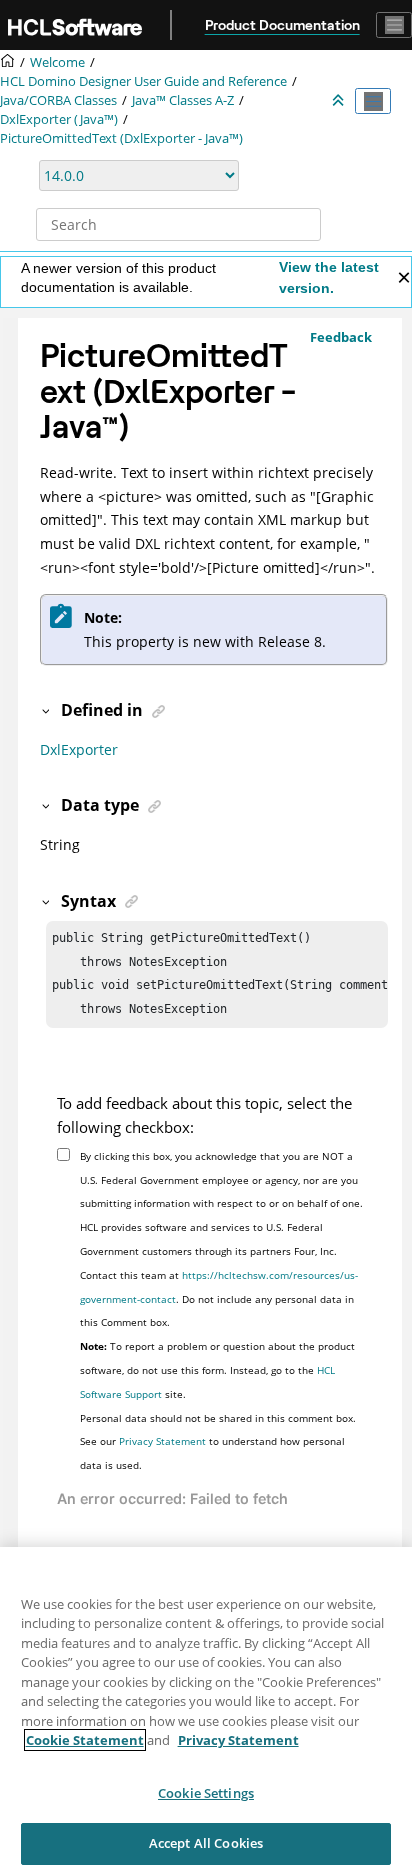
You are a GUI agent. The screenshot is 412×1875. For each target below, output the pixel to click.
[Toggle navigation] (394, 25)
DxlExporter (79, 749)
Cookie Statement (85, 1740)
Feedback (341, 337)
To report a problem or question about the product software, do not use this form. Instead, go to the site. (217, 1370)
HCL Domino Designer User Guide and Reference (143, 81)
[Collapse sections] (340, 101)
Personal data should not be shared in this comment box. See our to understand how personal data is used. (218, 1442)
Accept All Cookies (206, 1843)
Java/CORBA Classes (58, 100)
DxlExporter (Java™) (59, 119)
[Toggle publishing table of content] (373, 101)
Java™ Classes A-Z (183, 100)
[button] (47, 710)
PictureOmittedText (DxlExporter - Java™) (121, 138)
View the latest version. (329, 277)
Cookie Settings (206, 1793)
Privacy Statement (162, 1441)
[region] (206, 1711)
